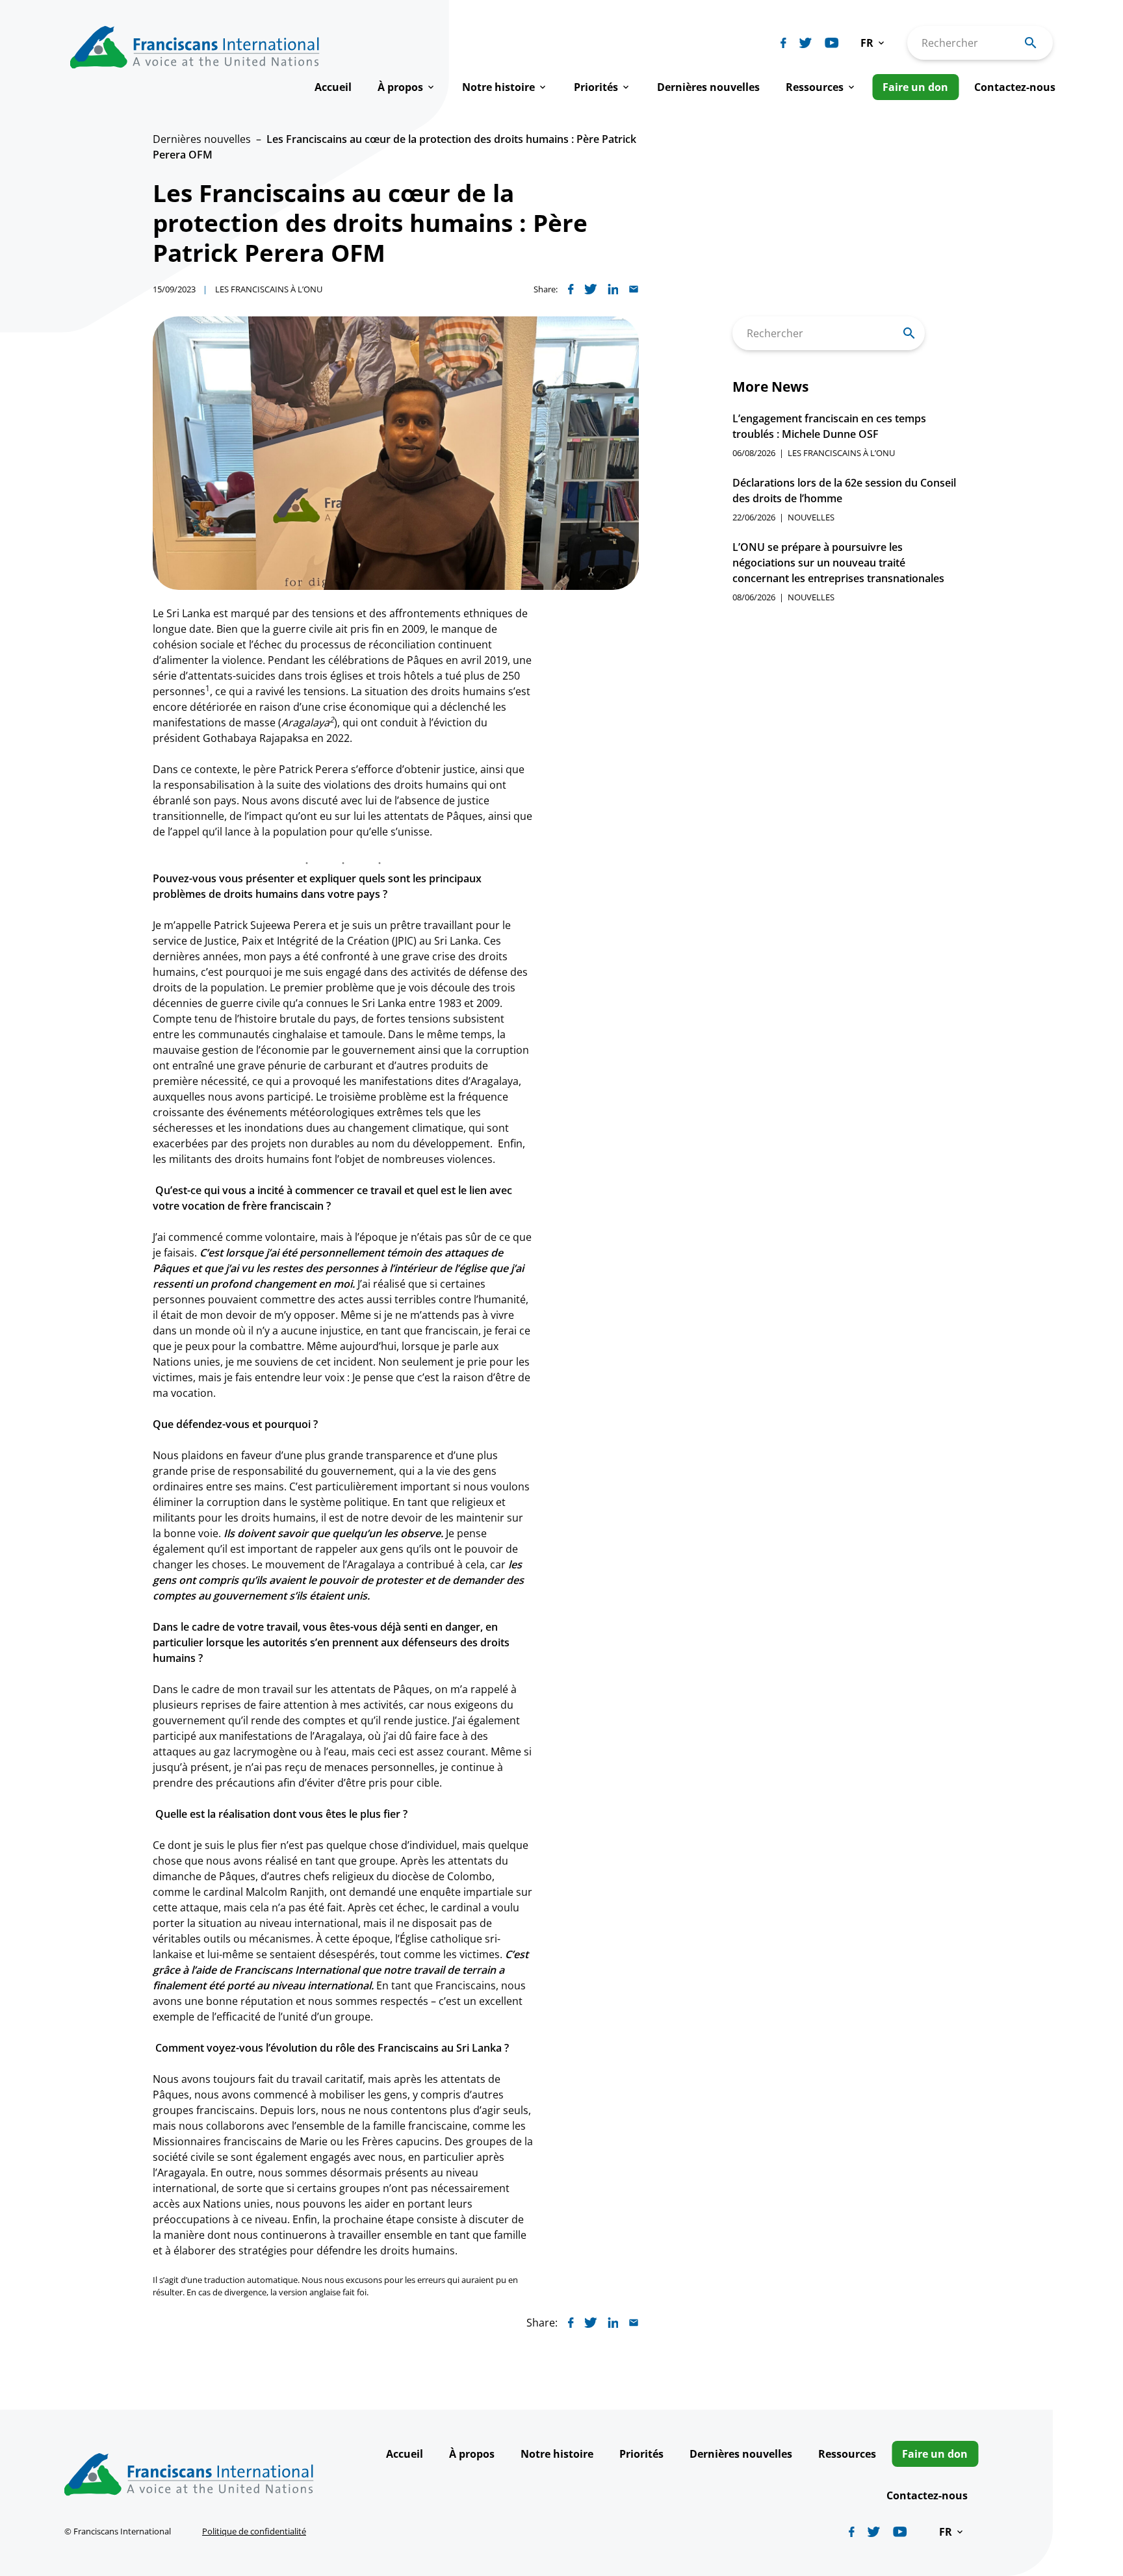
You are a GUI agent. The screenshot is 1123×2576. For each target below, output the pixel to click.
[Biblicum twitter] (806, 43)
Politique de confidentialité (254, 2531)
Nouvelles (811, 517)
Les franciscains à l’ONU (269, 289)
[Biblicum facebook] (783, 43)
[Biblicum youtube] (832, 43)
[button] (873, 43)
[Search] (909, 333)
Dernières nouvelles (202, 139)
